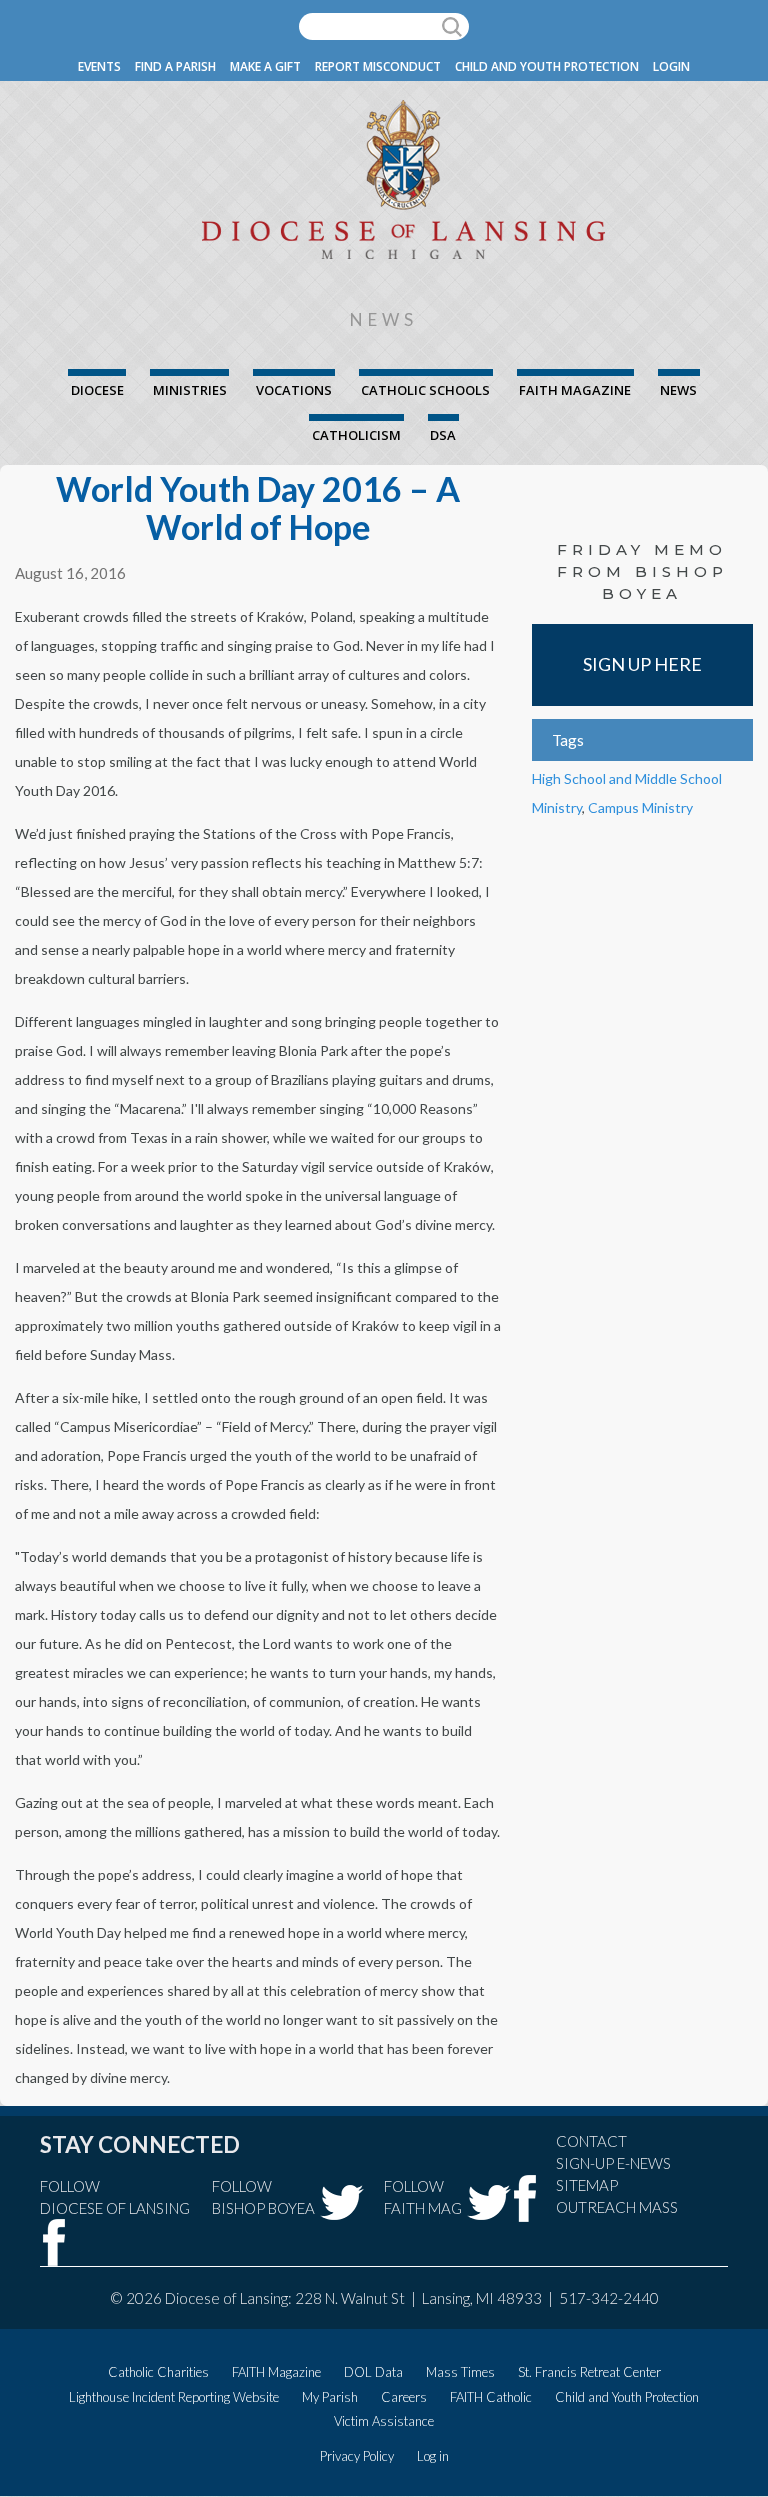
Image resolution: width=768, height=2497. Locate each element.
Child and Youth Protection (547, 66)
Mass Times (460, 2372)
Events (99, 66)
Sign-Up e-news (613, 2163)
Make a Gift (265, 66)
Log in (433, 2456)
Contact (591, 2141)
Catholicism (356, 435)
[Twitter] (342, 2202)
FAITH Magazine (575, 390)
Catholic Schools (425, 390)
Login (671, 66)
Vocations (294, 390)
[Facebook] (54, 2242)
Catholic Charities (158, 2372)
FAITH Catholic (491, 2397)
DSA (443, 435)
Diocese (97, 390)
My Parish (330, 2397)
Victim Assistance (384, 2421)
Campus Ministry (640, 807)
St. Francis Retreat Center (589, 2372)
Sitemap (587, 2185)
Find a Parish (175, 66)
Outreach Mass (617, 2207)
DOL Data (373, 2372)
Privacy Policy (357, 2456)
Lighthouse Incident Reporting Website (174, 2397)
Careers (404, 2397)
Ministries (190, 390)
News (678, 390)
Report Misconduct (378, 66)
